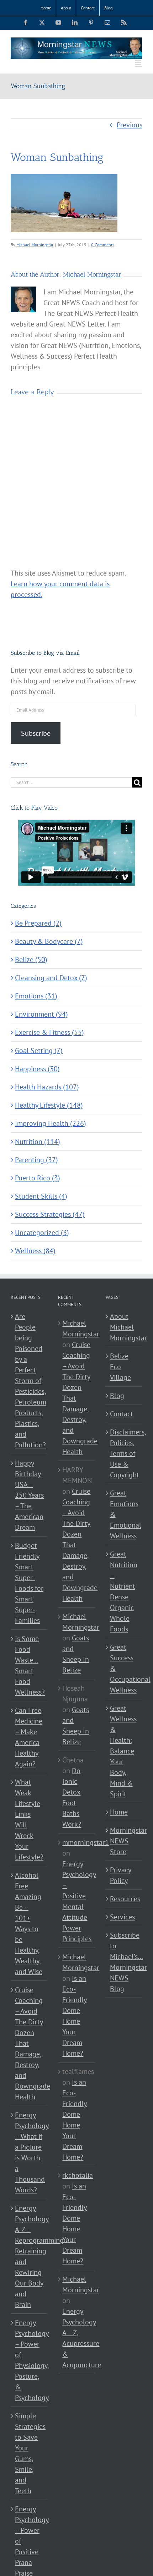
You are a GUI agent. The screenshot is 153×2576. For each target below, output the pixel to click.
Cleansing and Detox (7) (51, 978)
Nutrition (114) (38, 1142)
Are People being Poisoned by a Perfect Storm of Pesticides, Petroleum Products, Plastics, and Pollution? (29, 1381)
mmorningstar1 (86, 1842)
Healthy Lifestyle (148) (49, 1105)
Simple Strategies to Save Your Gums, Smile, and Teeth (29, 2453)
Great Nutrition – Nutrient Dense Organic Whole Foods (124, 1591)
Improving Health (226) (51, 1123)
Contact (122, 1414)
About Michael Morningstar (124, 1327)
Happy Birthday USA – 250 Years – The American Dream (29, 1495)
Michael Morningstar (35, 245)
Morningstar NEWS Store (124, 1841)
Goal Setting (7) (39, 1051)
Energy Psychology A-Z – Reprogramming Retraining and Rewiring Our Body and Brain (29, 2256)
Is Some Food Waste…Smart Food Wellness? (29, 1665)
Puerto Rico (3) (38, 1178)
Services (122, 1917)
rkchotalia (78, 2175)
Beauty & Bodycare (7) (49, 941)
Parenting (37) (36, 1160)
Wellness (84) (35, 1251)
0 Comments (103, 245)
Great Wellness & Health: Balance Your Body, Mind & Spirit (123, 1751)
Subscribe (36, 733)
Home (119, 1812)
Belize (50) (31, 960)
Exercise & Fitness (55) (49, 1032)
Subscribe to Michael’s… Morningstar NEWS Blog (124, 1962)
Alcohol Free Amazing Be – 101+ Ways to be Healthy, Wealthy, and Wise (29, 1923)
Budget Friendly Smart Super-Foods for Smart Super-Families (29, 1583)
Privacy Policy (121, 1875)
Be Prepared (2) (38, 923)
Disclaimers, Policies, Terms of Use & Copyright (124, 1453)
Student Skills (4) (41, 1196)
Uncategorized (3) (42, 1233)
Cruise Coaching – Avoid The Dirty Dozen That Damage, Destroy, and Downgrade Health (29, 2043)
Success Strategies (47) (50, 1214)
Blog (117, 1396)
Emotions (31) (36, 996)
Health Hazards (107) (47, 1087)
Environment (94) (41, 1014)
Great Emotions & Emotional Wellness (124, 1514)
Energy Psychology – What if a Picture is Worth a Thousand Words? (29, 2152)
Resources (124, 1899)
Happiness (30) (37, 1069)
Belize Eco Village (120, 1367)
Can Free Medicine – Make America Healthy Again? (29, 1737)
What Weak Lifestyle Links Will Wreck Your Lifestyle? (29, 1820)
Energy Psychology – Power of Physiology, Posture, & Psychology (29, 2360)
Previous (130, 125)
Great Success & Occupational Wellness (124, 1669)
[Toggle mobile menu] (139, 63)
